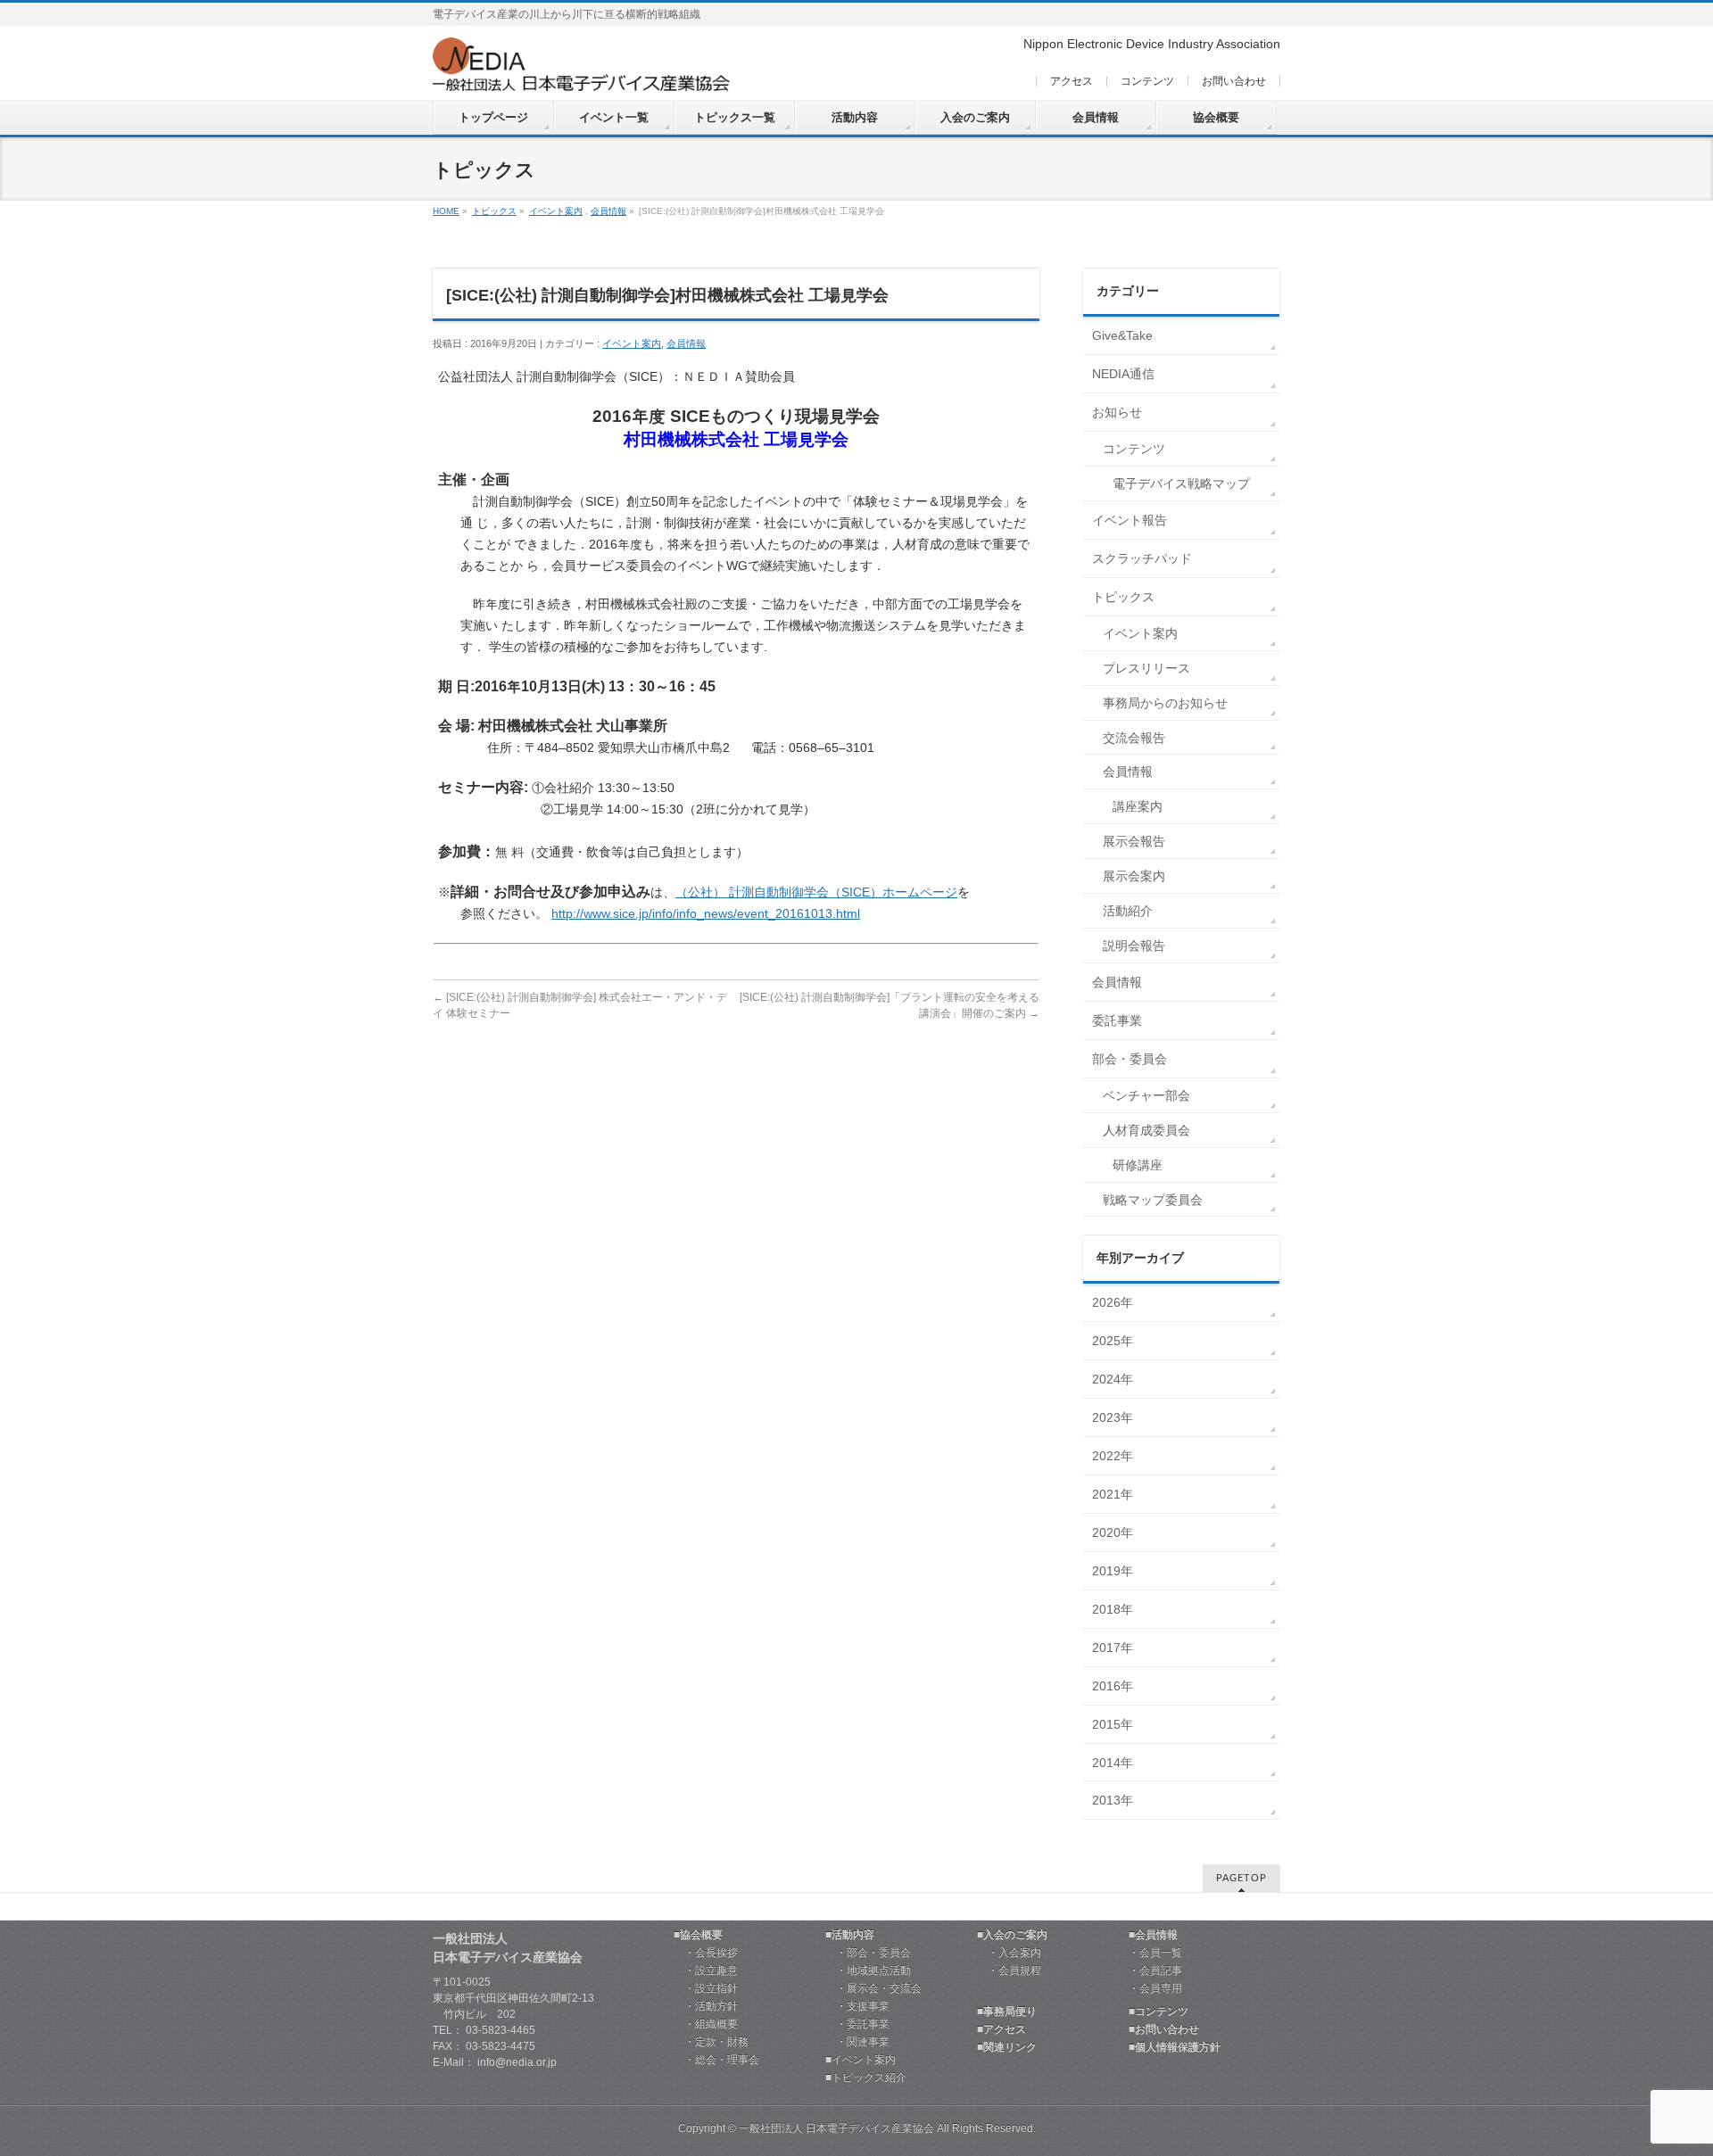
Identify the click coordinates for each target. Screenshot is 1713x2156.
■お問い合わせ (1164, 2030)
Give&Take (1122, 335)
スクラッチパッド (1142, 558)
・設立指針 (706, 1989)
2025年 (1113, 1341)
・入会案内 (1009, 1953)
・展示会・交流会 (873, 1989)
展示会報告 (1134, 841)
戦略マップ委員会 (1153, 1200)
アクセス (1072, 81)
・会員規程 (1009, 1971)
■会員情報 (1153, 1935)
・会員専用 (1155, 1989)
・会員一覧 (1155, 1953)
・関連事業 (857, 2042)
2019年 (1113, 1571)
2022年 (1113, 1456)
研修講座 (1138, 1165)
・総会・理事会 (716, 2060)
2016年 (1113, 1686)
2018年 (1113, 1609)
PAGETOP (1241, 1878)
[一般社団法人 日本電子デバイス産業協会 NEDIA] (581, 71)
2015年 (1113, 1724)
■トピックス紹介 (866, 2078)
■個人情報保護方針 (1175, 2048)
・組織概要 (706, 2024)
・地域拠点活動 (868, 1971)
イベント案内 (556, 211)
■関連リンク (1007, 2048)
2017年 (1113, 1648)
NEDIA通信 (1123, 374)
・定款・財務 (711, 2042)
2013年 (1113, 1800)
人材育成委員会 (1146, 1130)
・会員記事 (1155, 1971)
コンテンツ (1147, 81)
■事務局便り (1007, 2012)
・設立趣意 (706, 1971)
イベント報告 (1130, 520)
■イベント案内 (861, 2060)
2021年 (1113, 1494)
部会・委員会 (1130, 1059)
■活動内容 (850, 1935)
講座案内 (1138, 806)
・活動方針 (706, 2007)
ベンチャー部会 (1146, 1095)
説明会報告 (1134, 946)
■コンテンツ (1159, 2012)
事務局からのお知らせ (1165, 703)
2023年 (1113, 1417)
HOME (446, 211)
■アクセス (1001, 2030)
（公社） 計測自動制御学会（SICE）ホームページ (816, 892)
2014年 (1113, 1763)
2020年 (1113, 1532)
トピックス (494, 211)
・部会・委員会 (868, 1953)
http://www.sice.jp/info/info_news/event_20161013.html (706, 913)
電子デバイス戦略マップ (1181, 483)
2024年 (1113, 1379)
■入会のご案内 (1012, 1935)
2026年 (1113, 1302)
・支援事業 (857, 2007)
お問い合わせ (1234, 81)
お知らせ (1117, 412)
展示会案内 (1134, 876)
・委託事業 (857, 2024)
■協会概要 (698, 1935)
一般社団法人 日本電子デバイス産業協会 (836, 2128)
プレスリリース (1146, 668)
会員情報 (608, 211)
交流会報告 (1134, 738)
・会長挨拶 (706, 1953)
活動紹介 (1128, 911)
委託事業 (1117, 1020)
